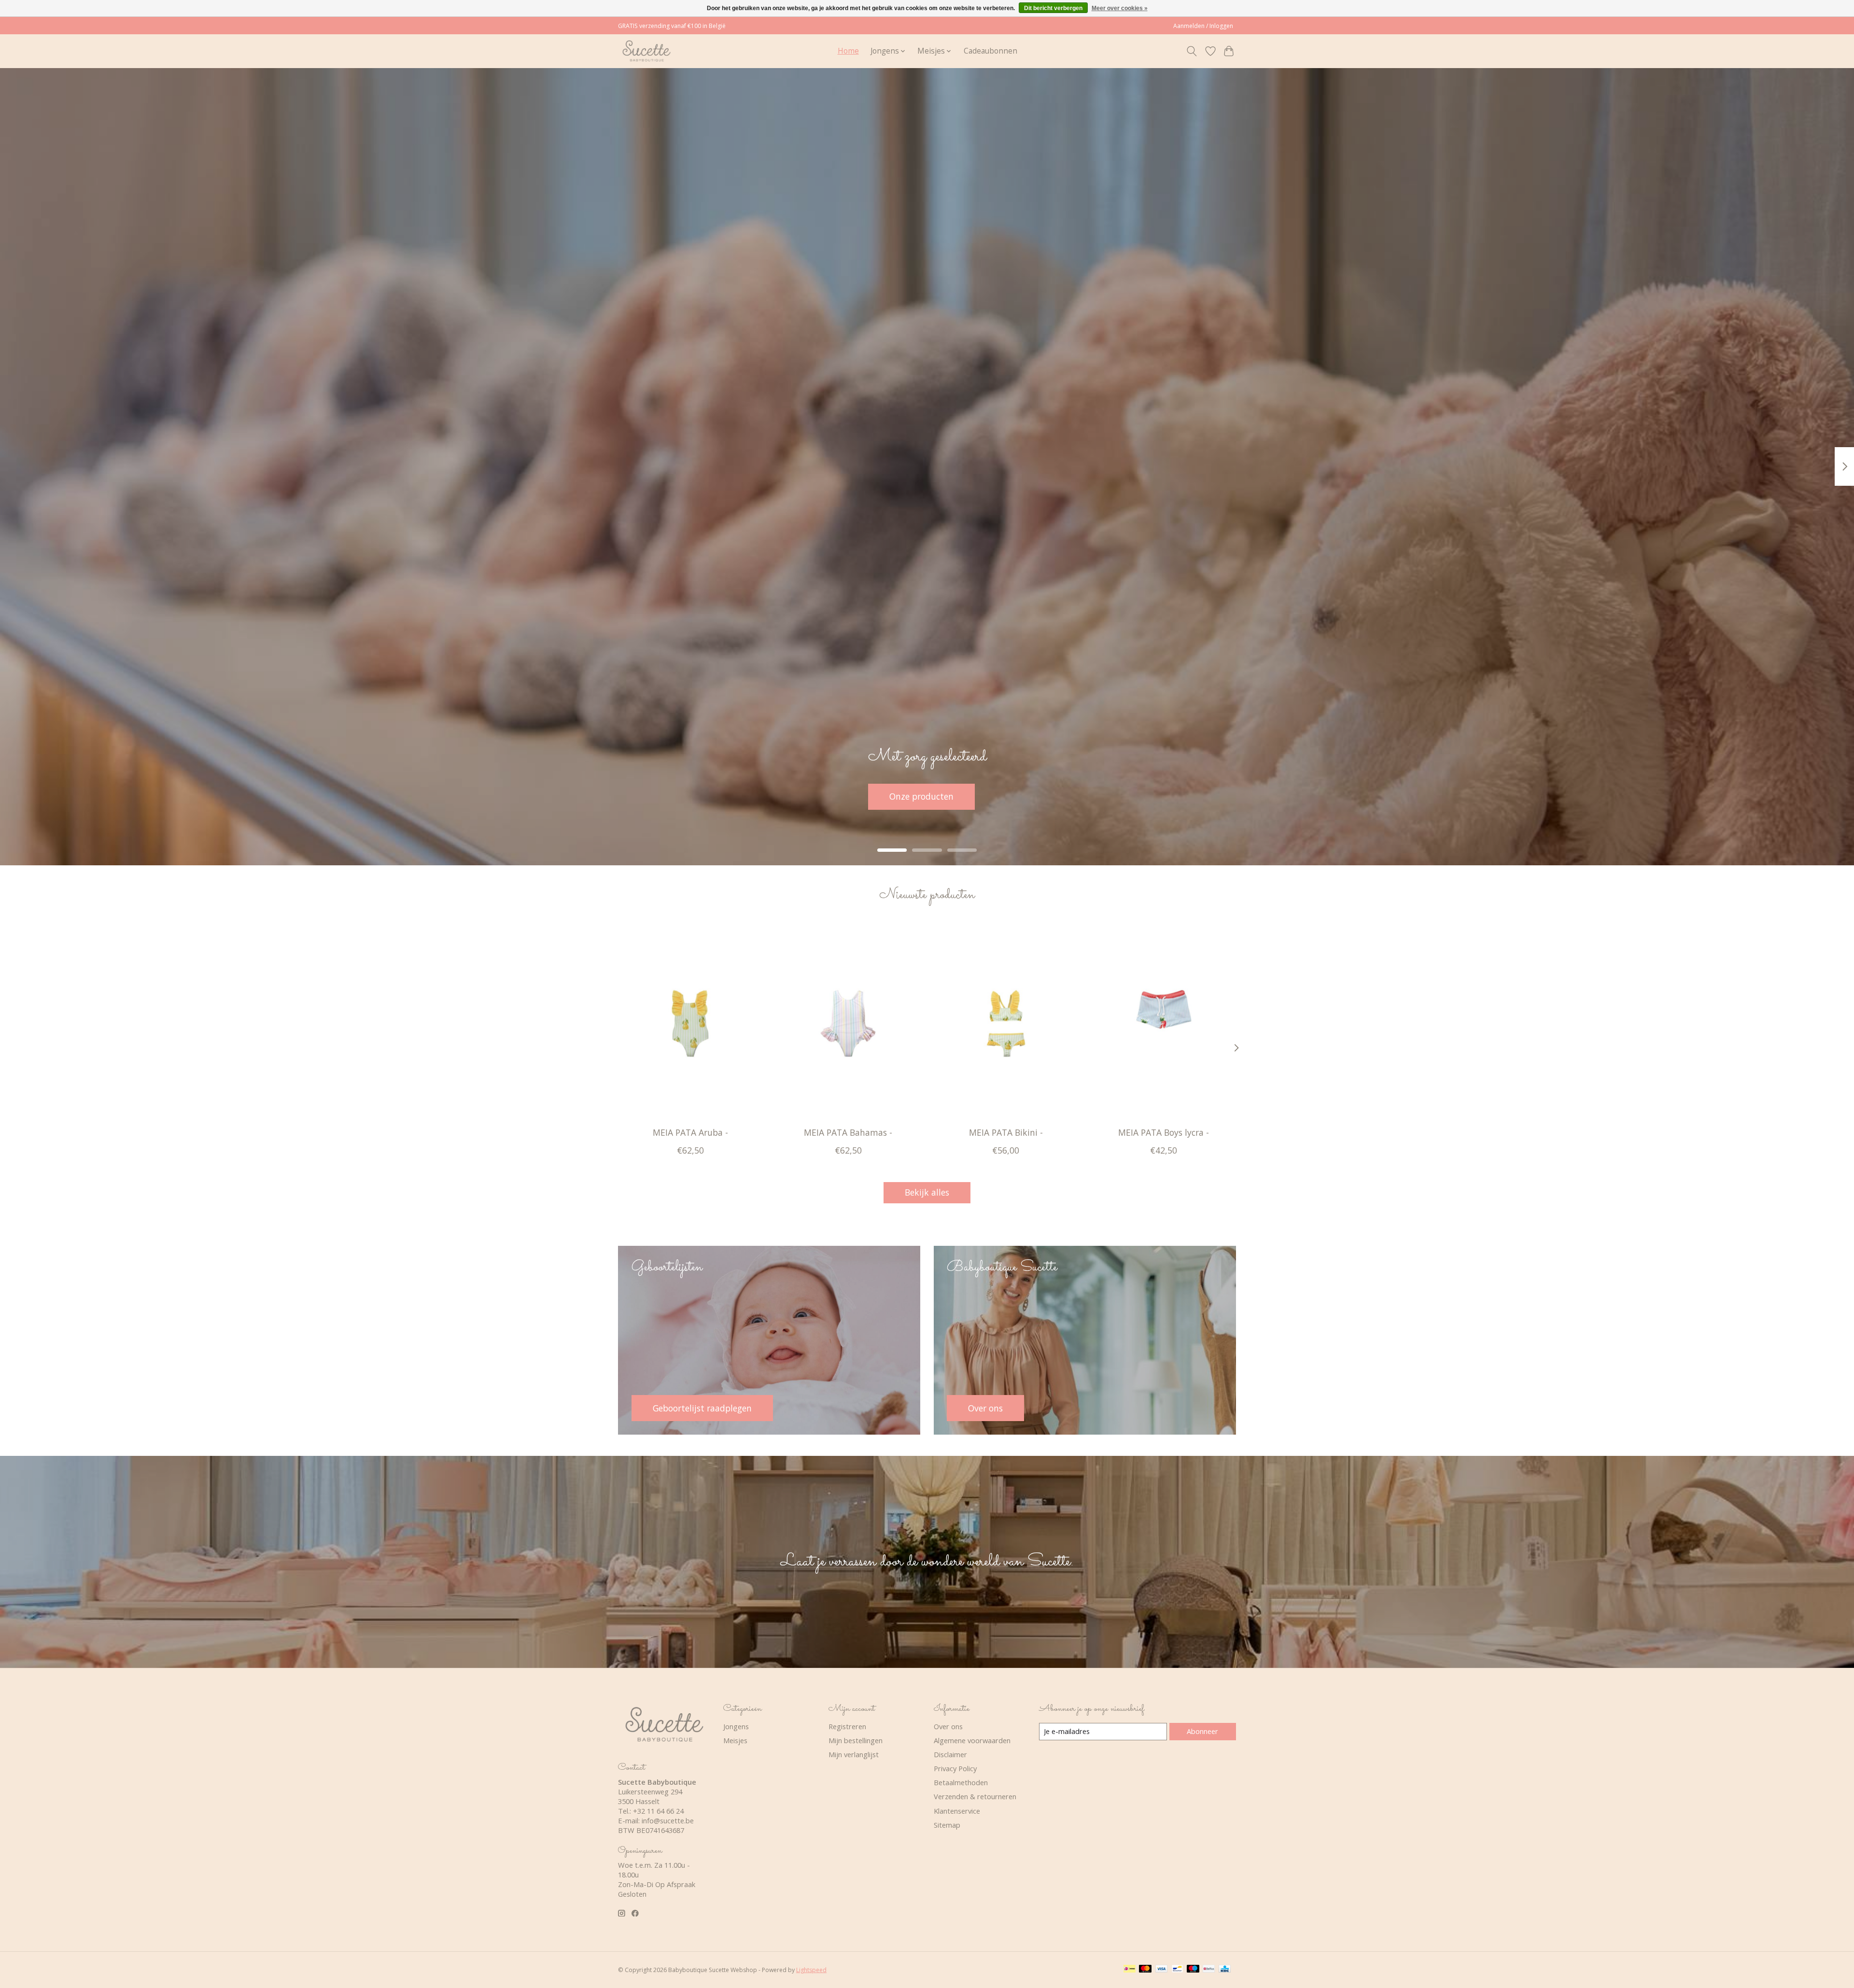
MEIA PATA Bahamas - (848, 1132)
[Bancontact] (1177, 1970)
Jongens (736, 1726)
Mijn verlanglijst (854, 1754)
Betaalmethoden (961, 1782)
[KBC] (1225, 1970)
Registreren (847, 1726)
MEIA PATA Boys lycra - (1164, 1132)
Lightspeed (811, 1970)
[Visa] (1162, 1970)
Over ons (948, 1726)
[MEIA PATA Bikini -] (1006, 1023)
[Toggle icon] (1192, 51)
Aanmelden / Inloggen (1203, 26)
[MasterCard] (1145, 1970)
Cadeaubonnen (990, 51)
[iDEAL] (1130, 1970)
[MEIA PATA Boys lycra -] (1164, 1023)
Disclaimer (950, 1754)
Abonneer (1202, 1731)
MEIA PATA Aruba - (690, 1132)
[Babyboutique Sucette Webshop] (646, 51)
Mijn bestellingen (856, 1740)
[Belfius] (1209, 1970)
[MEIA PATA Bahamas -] (848, 1023)
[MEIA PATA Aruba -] (690, 1023)
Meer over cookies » (1120, 8)
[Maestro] (1193, 1970)
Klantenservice (957, 1811)
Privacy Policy (955, 1768)
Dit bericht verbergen (1053, 8)
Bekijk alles (927, 1192)
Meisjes (735, 1740)
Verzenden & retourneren (975, 1796)
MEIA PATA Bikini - (1006, 1132)
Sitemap (947, 1825)
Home (848, 51)
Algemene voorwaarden (972, 1740)
